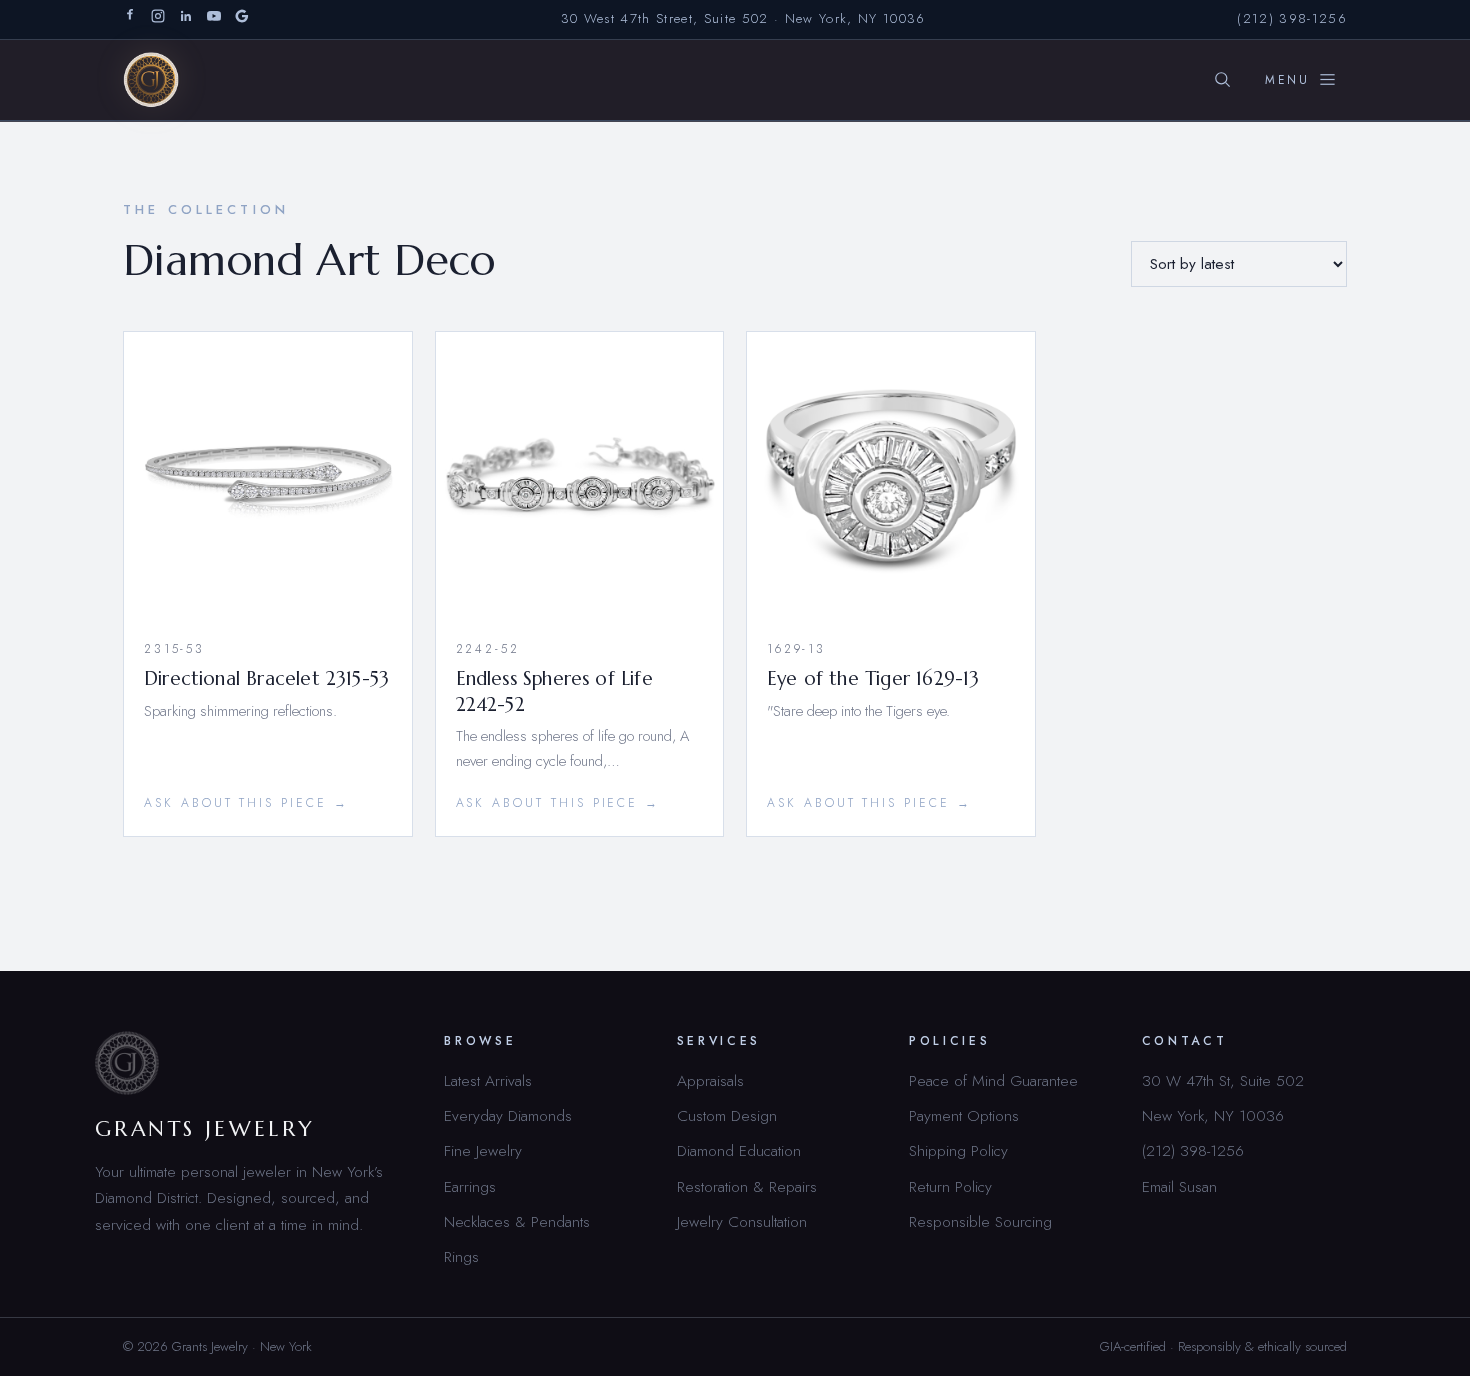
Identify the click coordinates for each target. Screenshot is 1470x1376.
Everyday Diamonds (508, 1115)
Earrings (470, 1186)
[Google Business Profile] (242, 19)
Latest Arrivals (488, 1080)
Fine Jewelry (483, 1150)
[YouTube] (214, 19)
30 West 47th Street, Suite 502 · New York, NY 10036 (743, 18)
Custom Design (727, 1115)
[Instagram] (158, 19)
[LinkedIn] (186, 19)
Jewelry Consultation (742, 1221)
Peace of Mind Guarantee (993, 1080)
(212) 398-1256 (1292, 18)
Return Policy (950, 1186)
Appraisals (710, 1080)
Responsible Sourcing (980, 1221)
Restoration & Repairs (747, 1186)
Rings (461, 1256)
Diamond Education (739, 1150)
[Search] (1222, 80)
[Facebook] (130, 19)
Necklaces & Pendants (517, 1221)
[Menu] (1301, 80)
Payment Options (964, 1115)
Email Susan (1179, 1186)
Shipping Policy (958, 1150)
